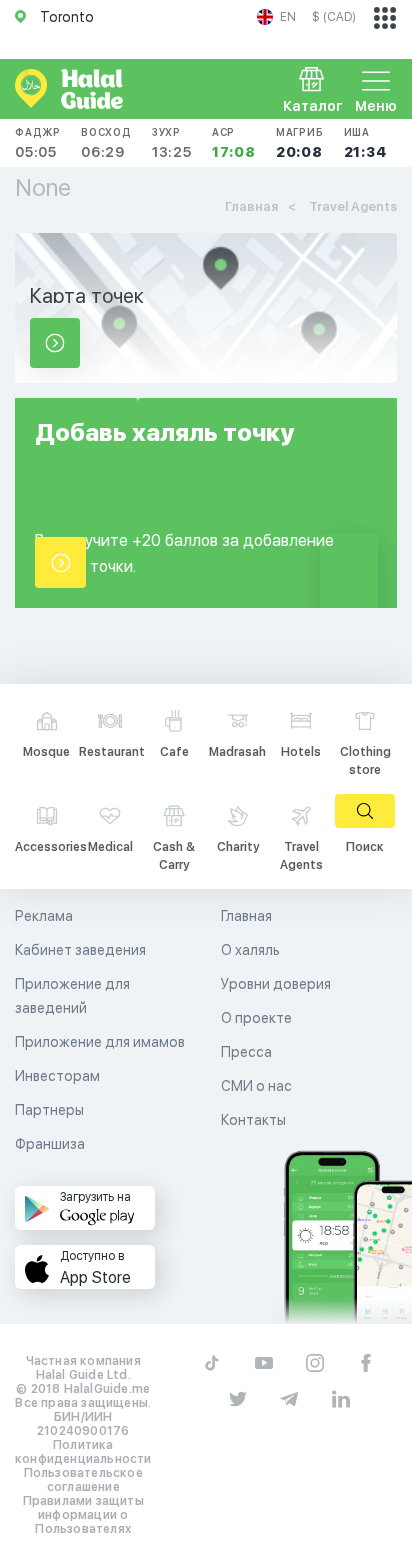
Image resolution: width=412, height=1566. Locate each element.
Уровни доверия (276, 984)
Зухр (172, 143)
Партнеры (49, 1110)
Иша (365, 143)
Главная (246, 916)
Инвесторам (57, 1076)
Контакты (253, 1120)
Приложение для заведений (72, 996)
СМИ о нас (256, 1086)
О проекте (256, 1018)
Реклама (44, 916)
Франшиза (50, 1144)
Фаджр (38, 143)
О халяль (250, 950)
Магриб (300, 143)
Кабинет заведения (80, 950)
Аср (234, 143)
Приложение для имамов (100, 1042)
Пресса (246, 1052)
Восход (106, 143)
